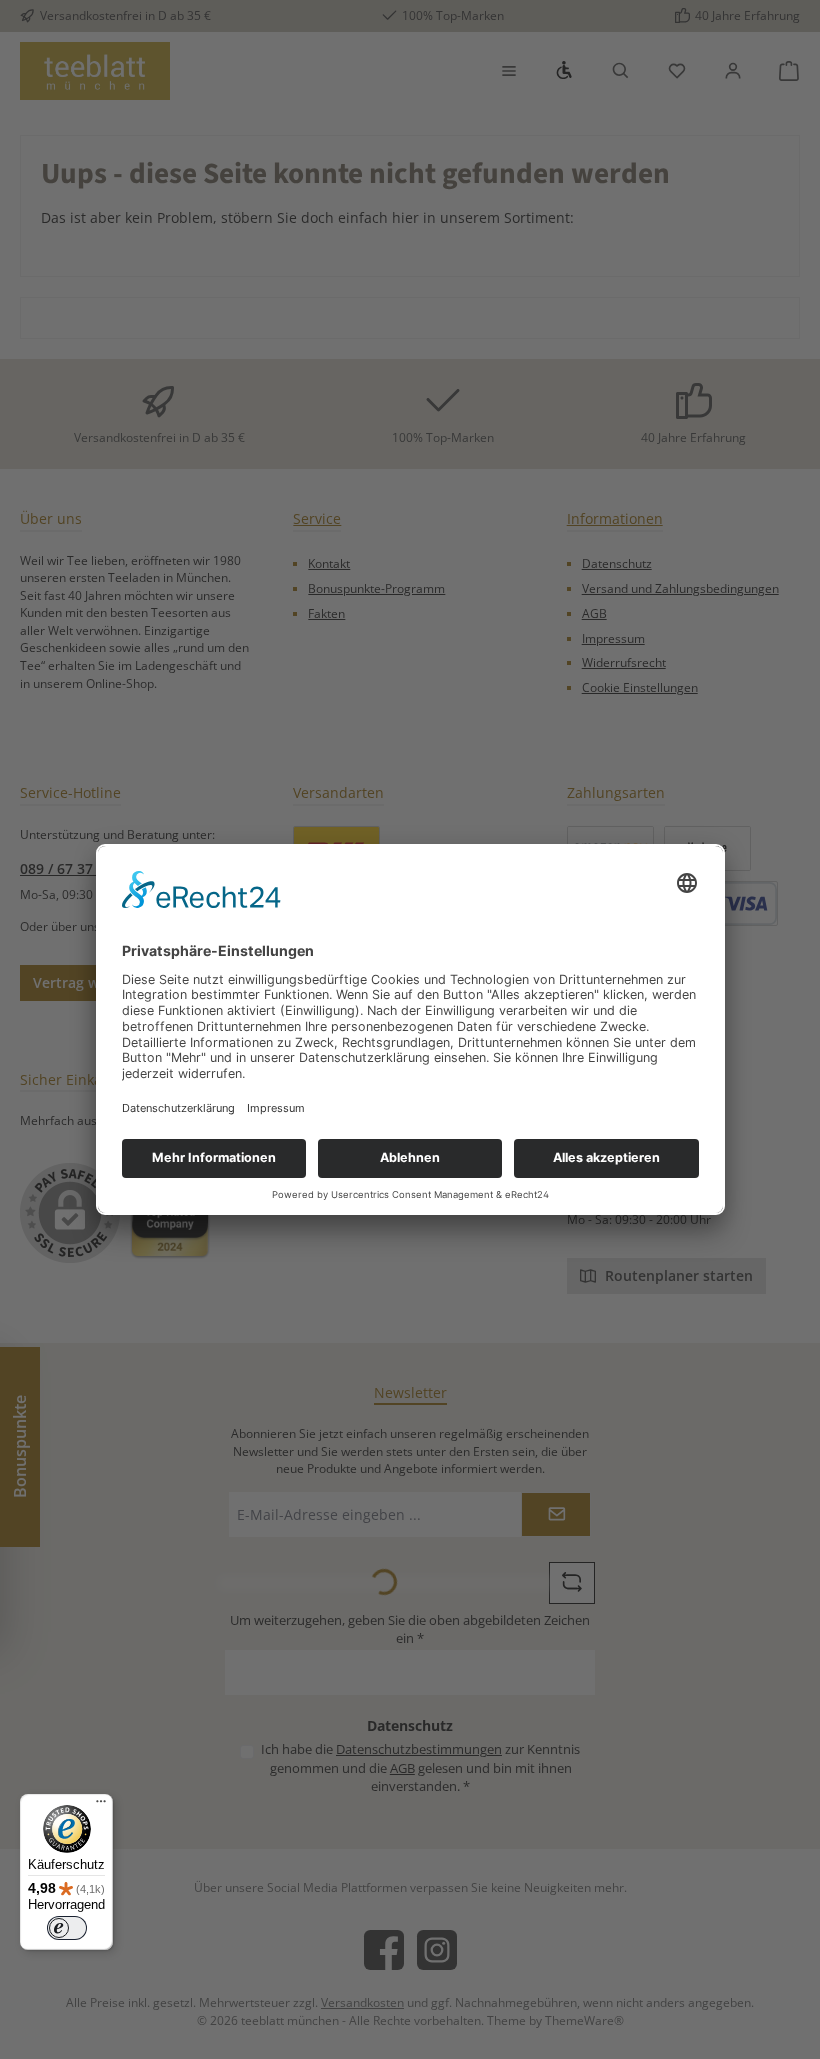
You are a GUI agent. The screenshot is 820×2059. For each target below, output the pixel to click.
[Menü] (101, 1806)
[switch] (67, 1928)
